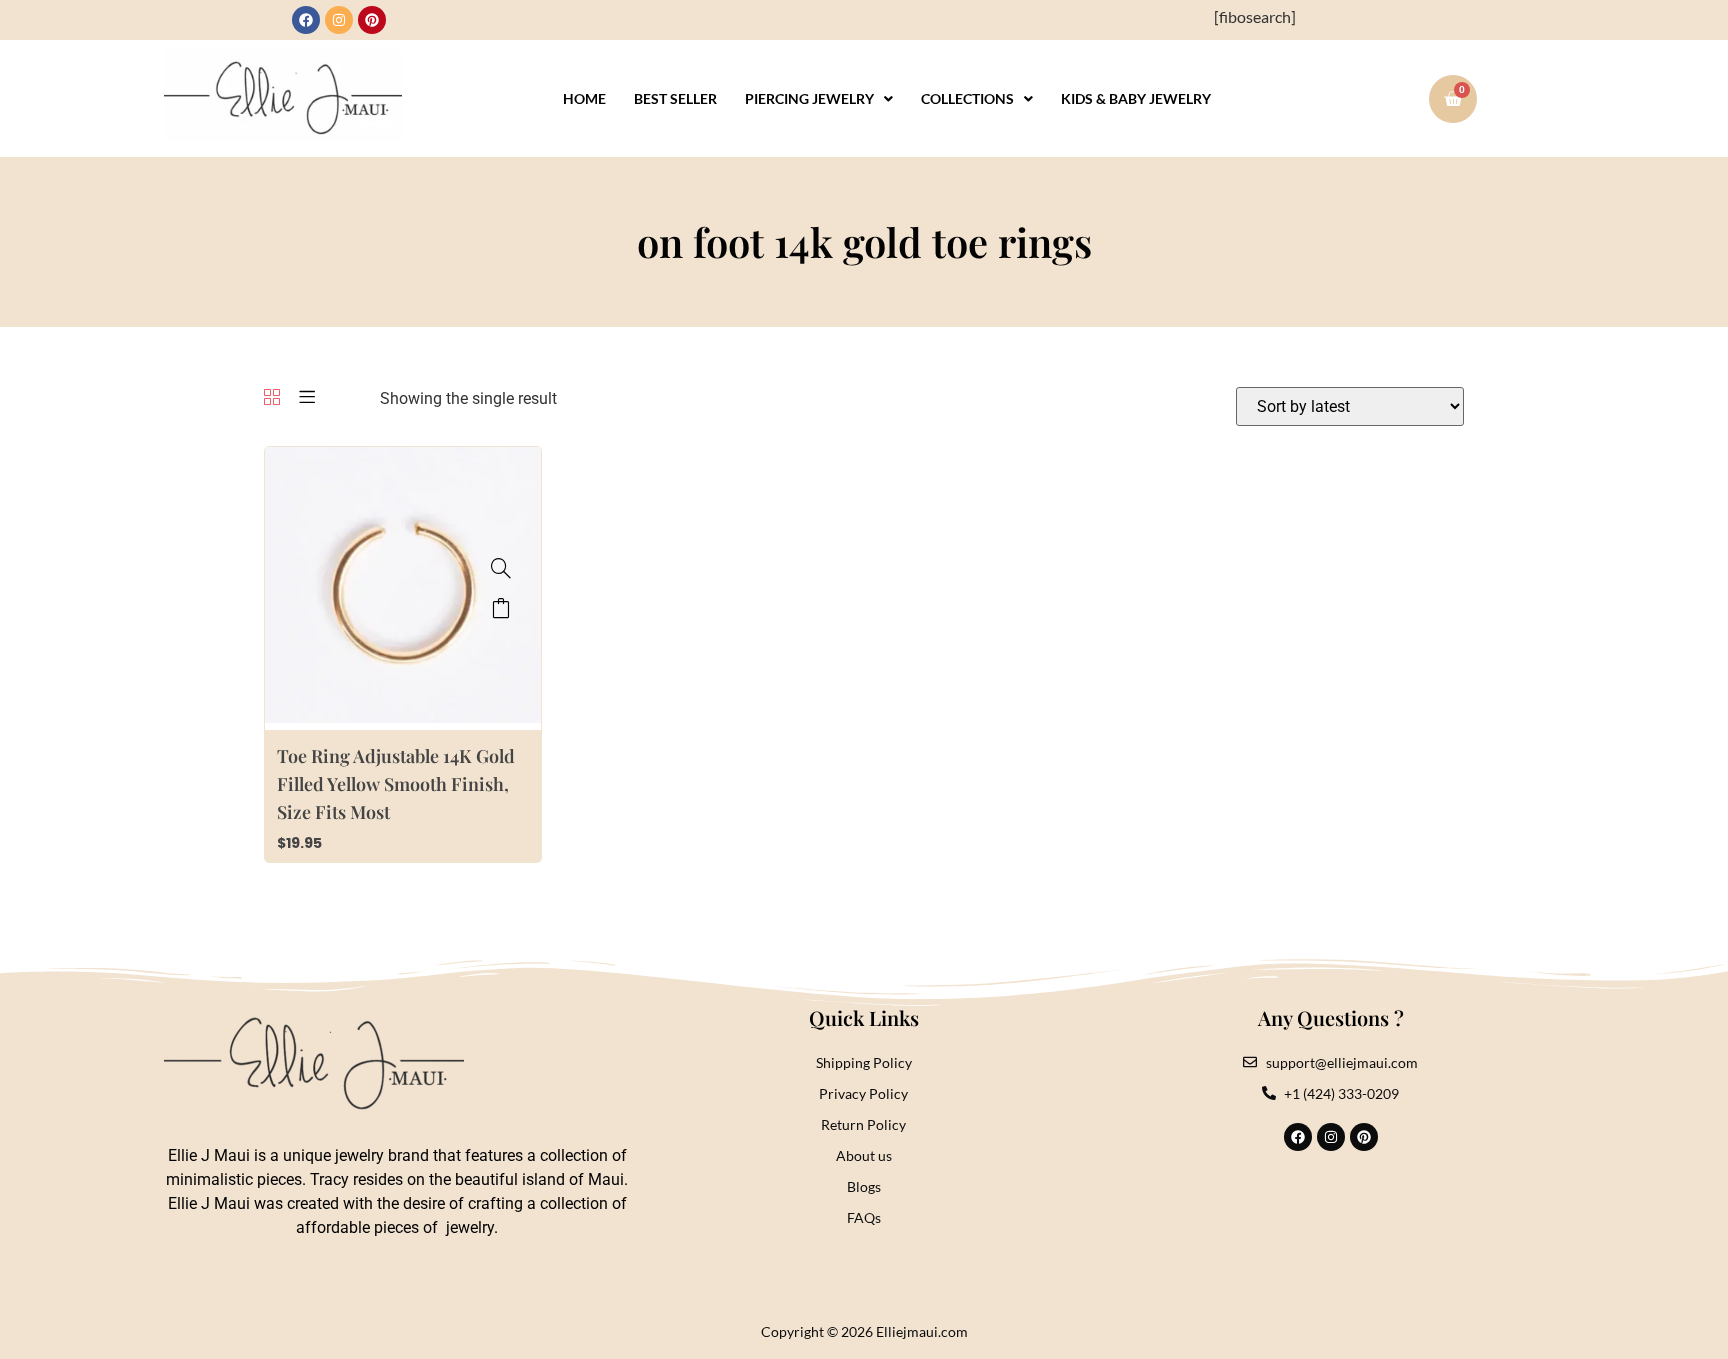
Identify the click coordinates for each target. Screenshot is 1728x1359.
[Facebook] (306, 20)
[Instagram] (339, 20)
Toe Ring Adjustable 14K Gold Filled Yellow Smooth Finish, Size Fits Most (396, 784)
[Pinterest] (372, 20)
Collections (967, 98)
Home (584, 98)
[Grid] (272, 398)
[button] (819, 99)
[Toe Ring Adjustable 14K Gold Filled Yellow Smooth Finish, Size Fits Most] (501, 568)
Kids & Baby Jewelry (1136, 98)
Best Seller (675, 98)
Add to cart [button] (501, 608)
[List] (307, 398)
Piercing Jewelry (809, 98)
